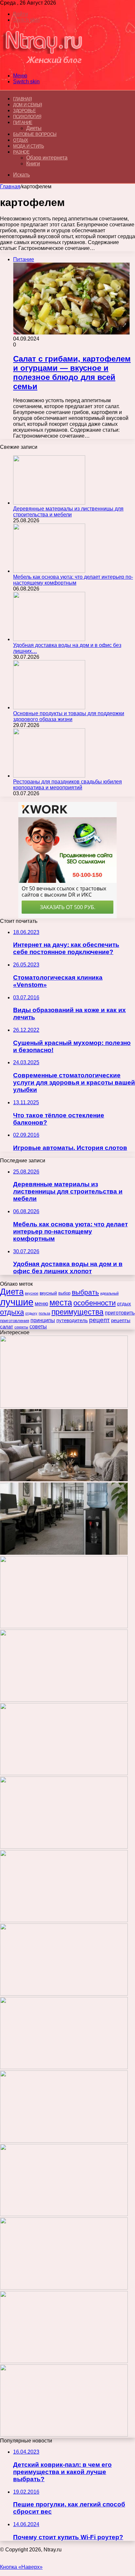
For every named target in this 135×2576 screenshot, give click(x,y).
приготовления (15, 1321)
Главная (10, 187)
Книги (33, 164)
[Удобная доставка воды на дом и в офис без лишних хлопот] (49, 639)
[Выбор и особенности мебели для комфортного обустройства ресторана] (64, 1994)
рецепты (121, 1320)
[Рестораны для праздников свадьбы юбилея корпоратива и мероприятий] (49, 776)
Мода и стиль (29, 146)
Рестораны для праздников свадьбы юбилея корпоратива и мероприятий (67, 785)
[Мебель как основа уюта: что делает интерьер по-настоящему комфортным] (49, 571)
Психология (27, 117)
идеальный (109, 1293)
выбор (64, 1293)
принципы (43, 1320)
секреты (21, 1327)
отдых (124, 1304)
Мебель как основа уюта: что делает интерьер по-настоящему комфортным (73, 580)
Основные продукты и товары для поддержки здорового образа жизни (69, 716)
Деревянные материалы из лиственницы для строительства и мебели (68, 512)
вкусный (48, 1293)
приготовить (120, 1313)
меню (41, 1304)
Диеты (34, 128)
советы (38, 1327)
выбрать (85, 1292)
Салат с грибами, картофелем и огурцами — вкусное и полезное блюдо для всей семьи (72, 373)
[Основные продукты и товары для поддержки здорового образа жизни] (49, 707)
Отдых (21, 140)
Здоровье (24, 111)
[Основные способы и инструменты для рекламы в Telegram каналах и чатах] (64, 1847)
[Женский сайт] (43, 64)
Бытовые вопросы (35, 134)
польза (44, 1313)
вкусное (32, 1293)
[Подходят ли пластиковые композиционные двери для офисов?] (64, 2141)
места (61, 1302)
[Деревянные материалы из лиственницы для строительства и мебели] (49, 503)
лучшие (17, 1302)
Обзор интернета (47, 158)
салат (7, 1327)
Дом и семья (28, 105)
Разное (21, 152)
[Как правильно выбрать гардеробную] (64, 1920)
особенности (95, 1303)
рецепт (99, 1320)
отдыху (31, 1313)
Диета (12, 1292)
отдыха (12, 1312)
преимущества (77, 1312)
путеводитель (72, 1320)
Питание (23, 123)
